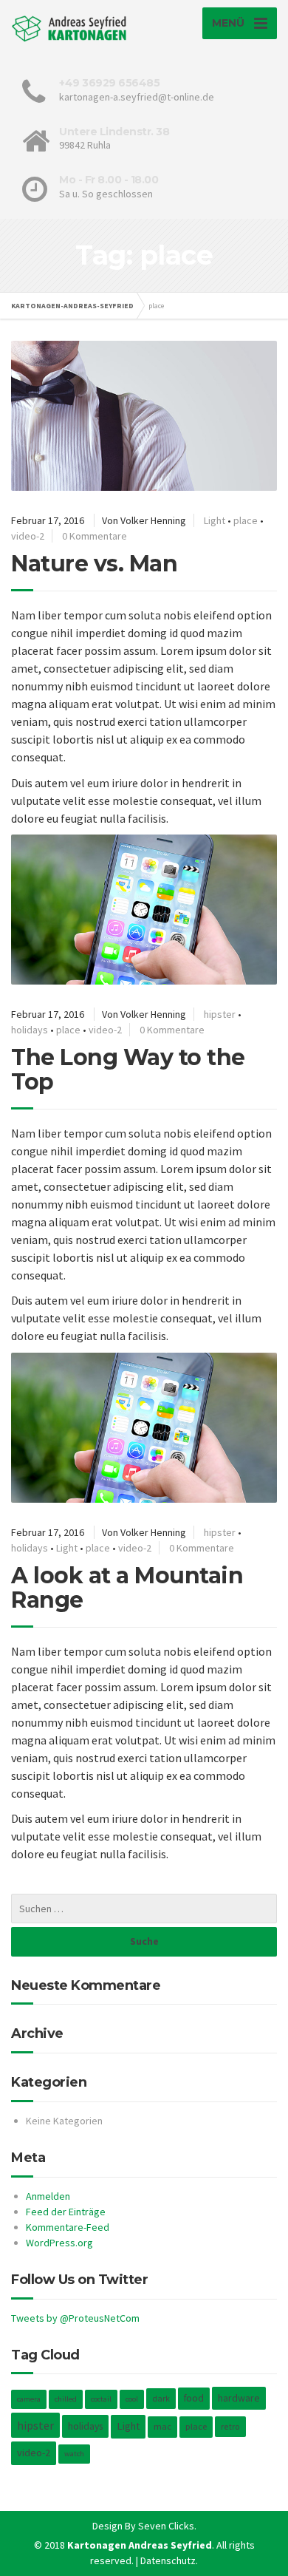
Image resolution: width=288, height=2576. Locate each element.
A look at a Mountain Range (127, 1588)
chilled (66, 2399)
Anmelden (48, 2196)
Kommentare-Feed (68, 2227)
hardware (239, 2398)
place (246, 520)
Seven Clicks (166, 2526)
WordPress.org (59, 2243)
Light (215, 520)
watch (74, 2454)
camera (29, 2399)
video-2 (28, 536)
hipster (220, 1014)
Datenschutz (168, 2560)
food (194, 2398)
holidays (30, 1030)
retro (230, 2426)
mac (162, 2426)
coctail (101, 2399)
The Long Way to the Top (128, 1070)
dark (161, 2398)
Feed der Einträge (66, 2212)
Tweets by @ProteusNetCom (75, 2318)
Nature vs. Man (94, 564)
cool (132, 2399)
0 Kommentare (95, 536)
